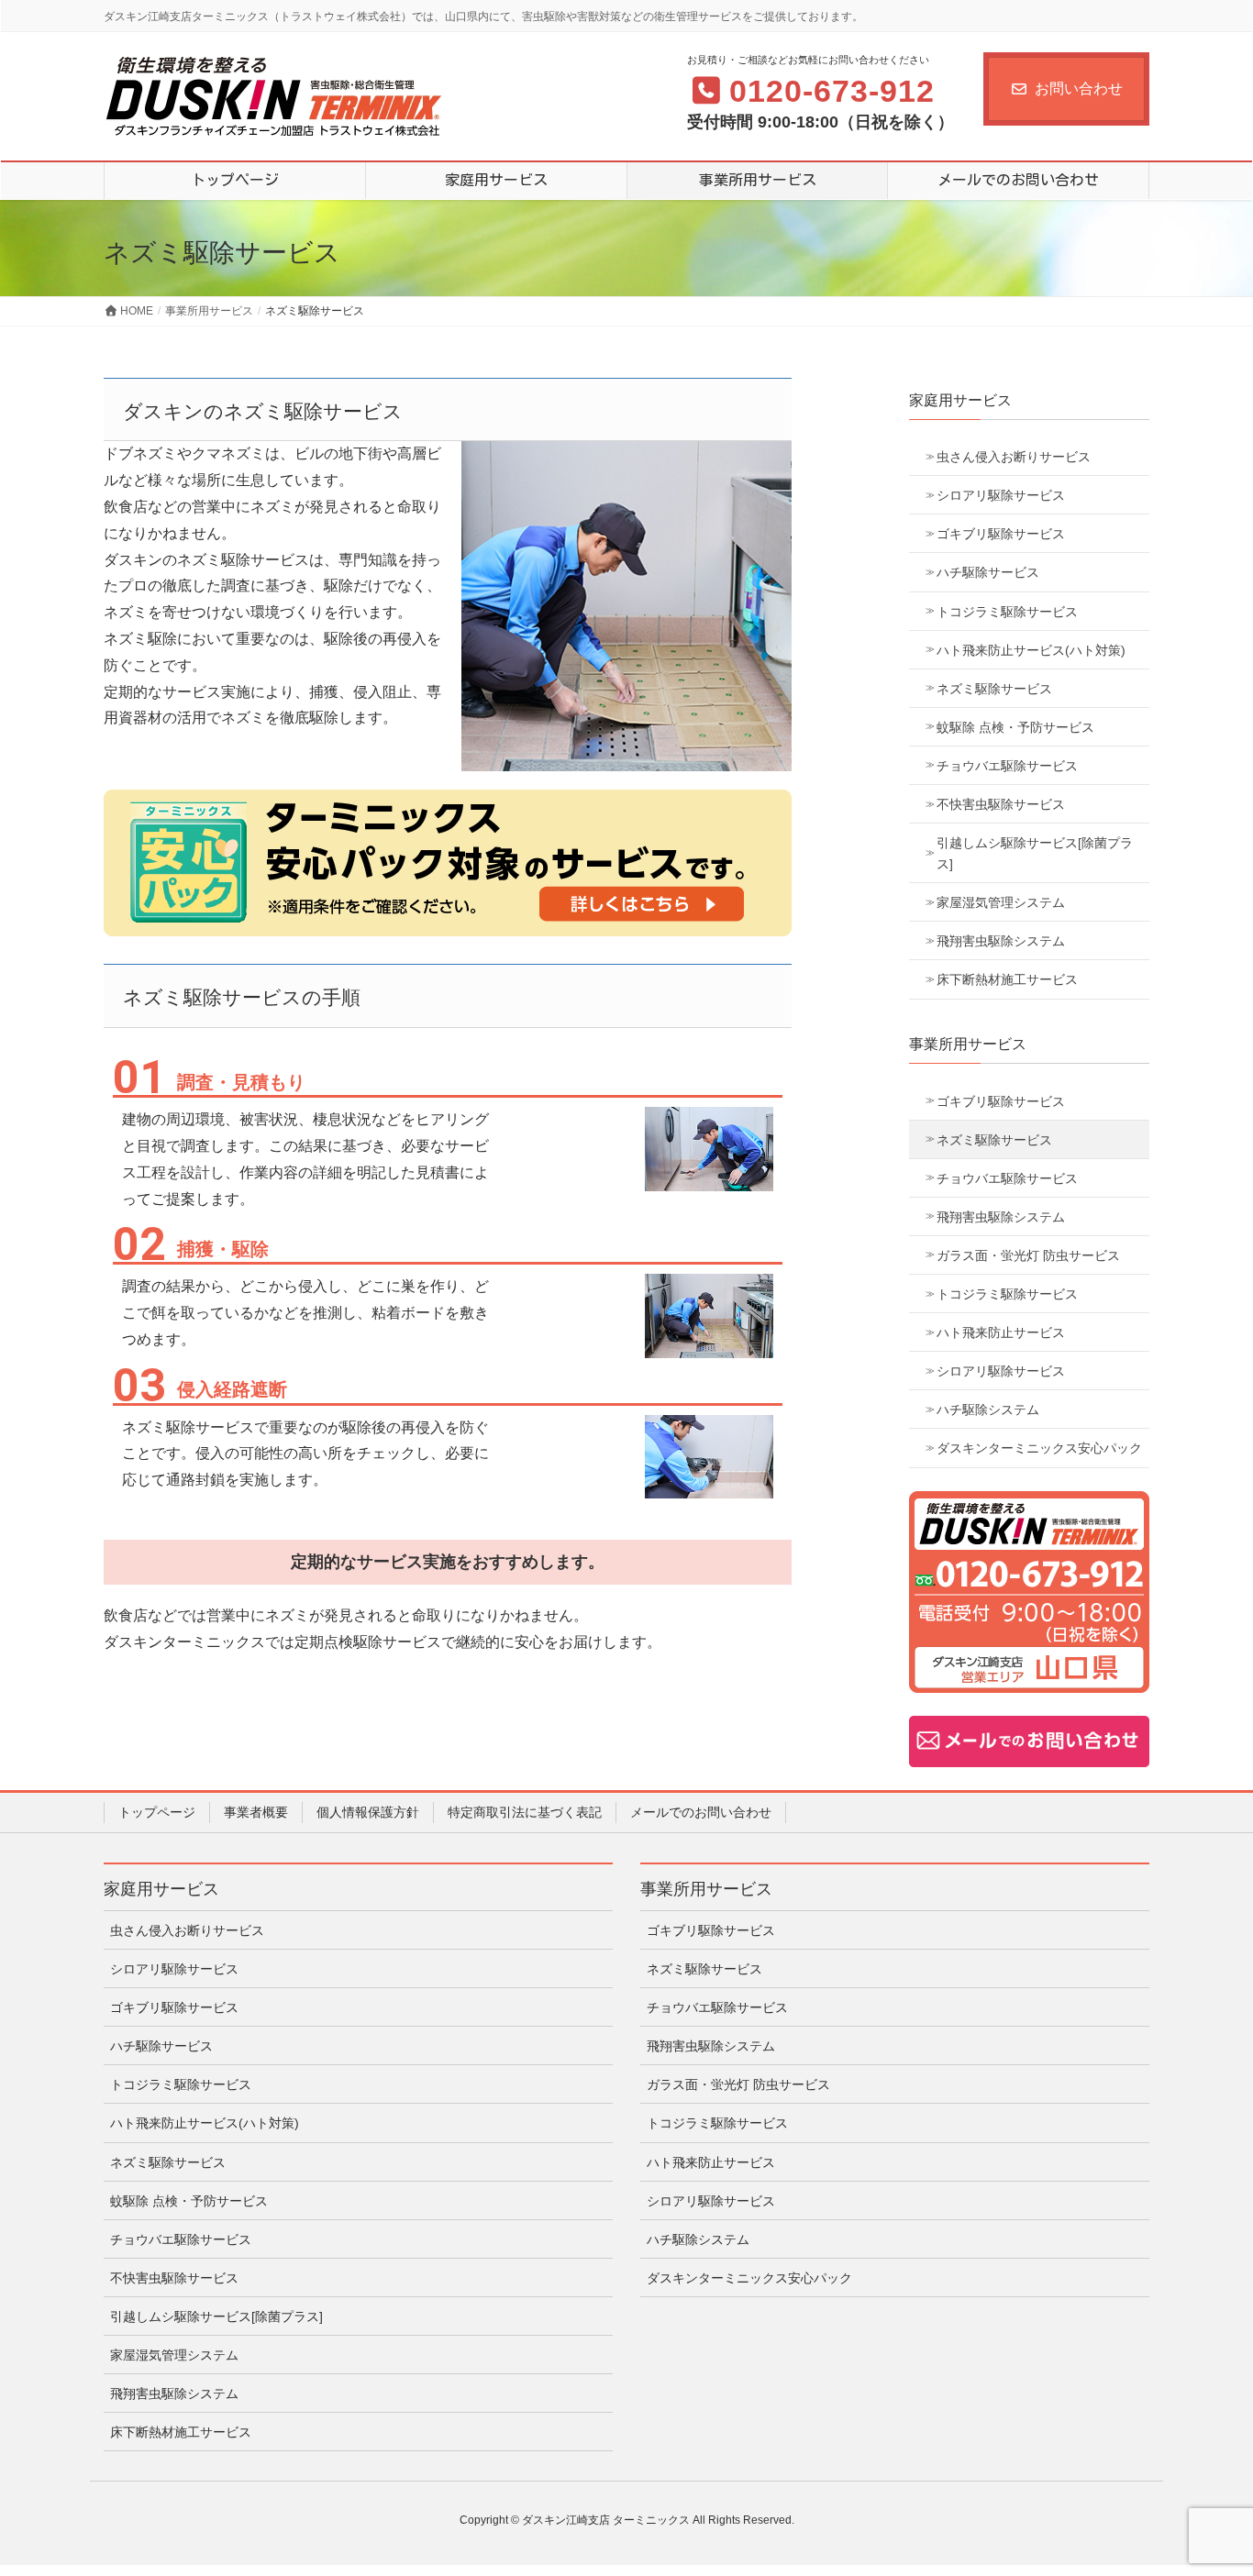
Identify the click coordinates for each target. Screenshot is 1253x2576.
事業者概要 (256, 1812)
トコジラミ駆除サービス (1007, 612)
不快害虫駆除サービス (1001, 804)
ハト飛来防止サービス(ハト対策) (1031, 650)
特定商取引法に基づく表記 (525, 1812)
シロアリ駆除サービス (1001, 495)
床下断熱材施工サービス (1007, 979)
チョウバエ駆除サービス (1007, 766)
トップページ (157, 1812)
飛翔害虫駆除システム (1001, 941)
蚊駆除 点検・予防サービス (1015, 727)
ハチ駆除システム (988, 1410)
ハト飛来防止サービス (1001, 1332)
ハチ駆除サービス (988, 572)
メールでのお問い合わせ (701, 1812)
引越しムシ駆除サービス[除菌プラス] (1035, 853)
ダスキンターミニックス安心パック (1039, 1448)
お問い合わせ (1079, 88)
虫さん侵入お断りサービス (1014, 457)
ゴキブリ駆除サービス (1001, 534)
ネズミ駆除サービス (994, 689)
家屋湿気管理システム (1001, 902)
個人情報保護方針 (368, 1812)
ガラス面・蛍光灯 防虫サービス (1028, 1255)
